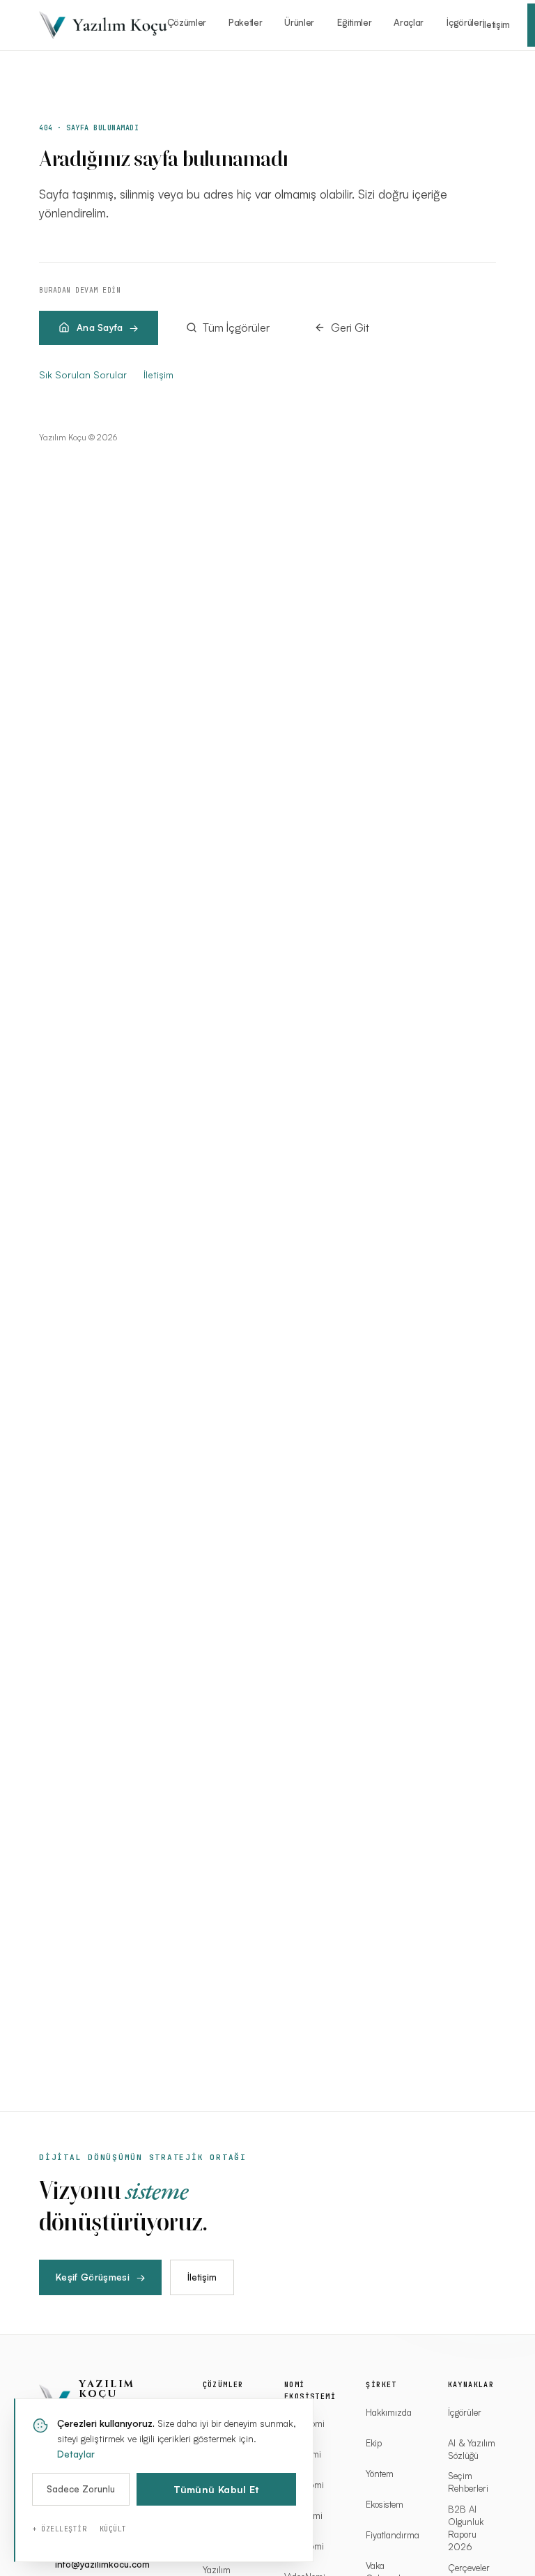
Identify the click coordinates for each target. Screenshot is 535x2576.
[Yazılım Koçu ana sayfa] (103, 25)
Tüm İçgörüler (236, 327)
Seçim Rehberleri (468, 2482)
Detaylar (76, 2454)
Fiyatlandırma (390, 2535)
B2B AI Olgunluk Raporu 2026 (466, 2528)
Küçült (113, 2529)
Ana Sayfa (100, 327)
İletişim (496, 24)
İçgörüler (464, 22)
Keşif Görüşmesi (100, 2277)
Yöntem (380, 2474)
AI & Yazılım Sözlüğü (472, 2449)
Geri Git (350, 327)
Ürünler (299, 22)
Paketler (245, 22)
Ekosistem (385, 2504)
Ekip (374, 2443)
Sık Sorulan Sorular (83, 375)
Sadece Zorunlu (81, 2489)
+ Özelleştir (59, 2529)
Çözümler (187, 22)
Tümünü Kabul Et (216, 2489)
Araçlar (409, 22)
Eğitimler (354, 22)
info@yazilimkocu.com (102, 2564)
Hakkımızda (389, 2412)
